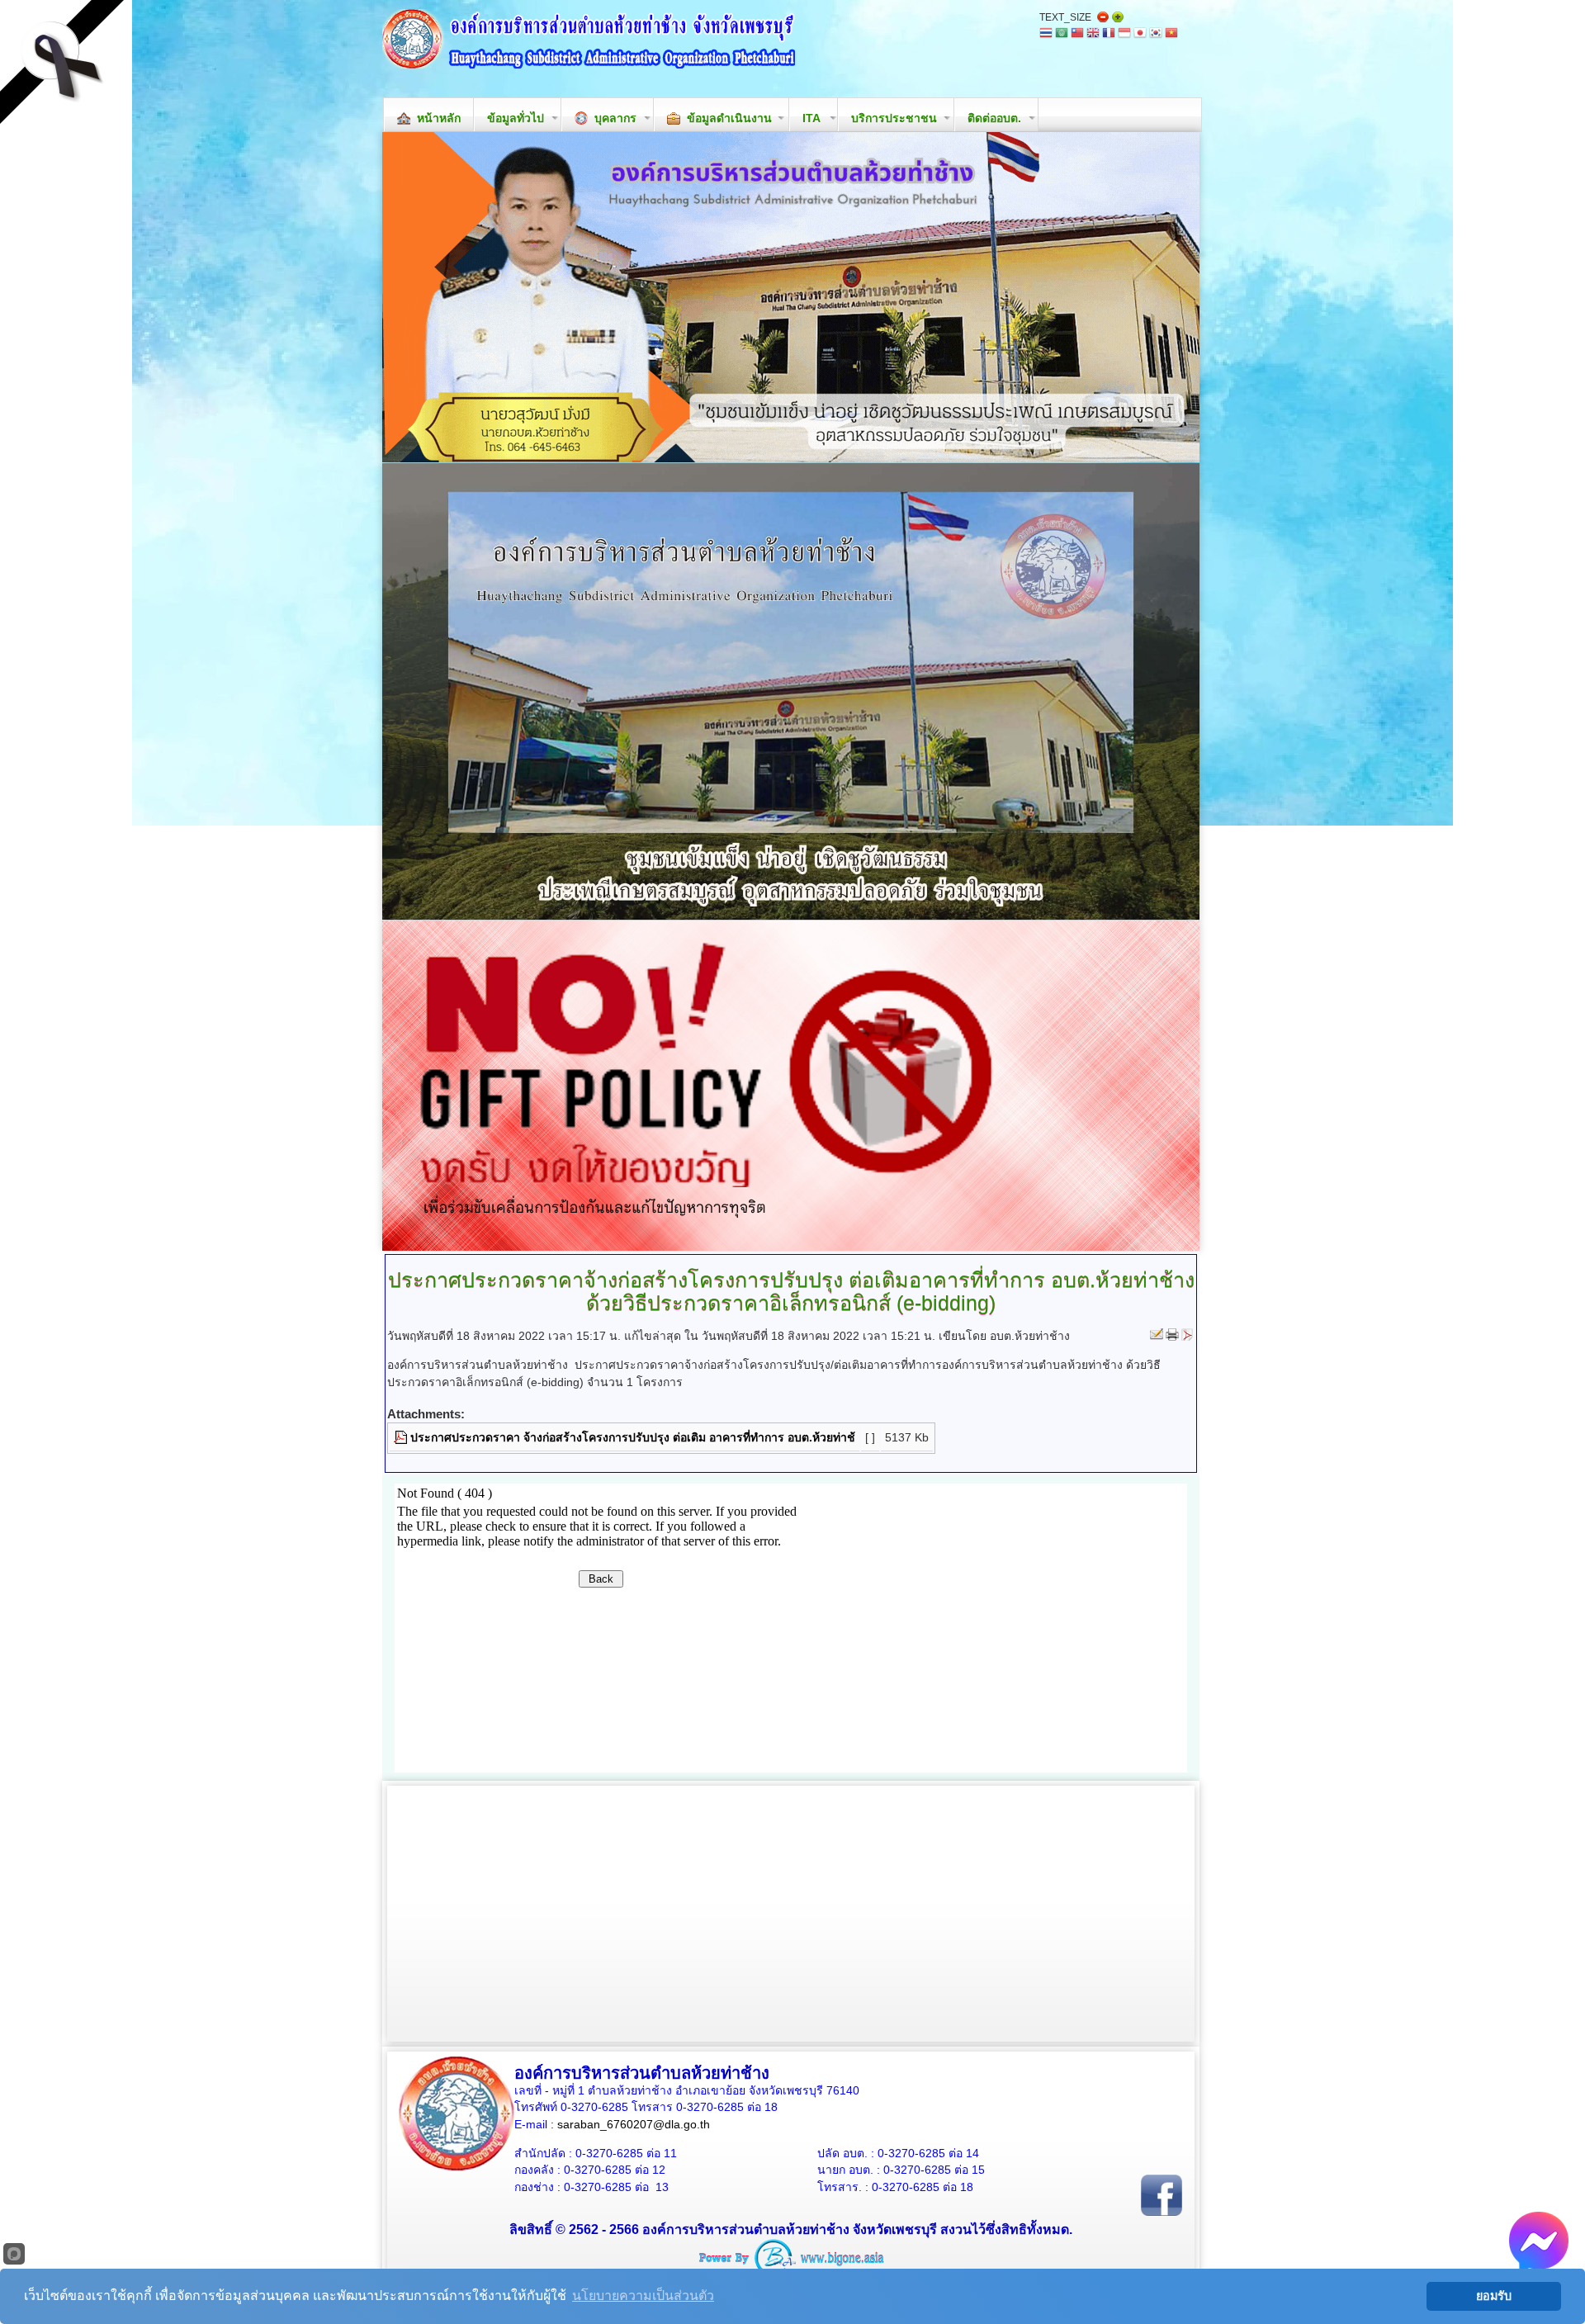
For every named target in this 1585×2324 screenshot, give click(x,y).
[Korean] (1156, 34)
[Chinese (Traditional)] (1077, 34)
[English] (1093, 34)
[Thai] (1046, 34)
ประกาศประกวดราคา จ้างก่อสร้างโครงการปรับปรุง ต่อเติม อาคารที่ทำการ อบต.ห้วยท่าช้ (633, 1437)
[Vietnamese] (1171, 34)
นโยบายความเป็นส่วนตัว (643, 2296)
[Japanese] (1140, 34)
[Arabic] (1062, 34)
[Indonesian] (1124, 34)
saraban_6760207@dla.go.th (634, 2124)
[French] (1109, 34)
